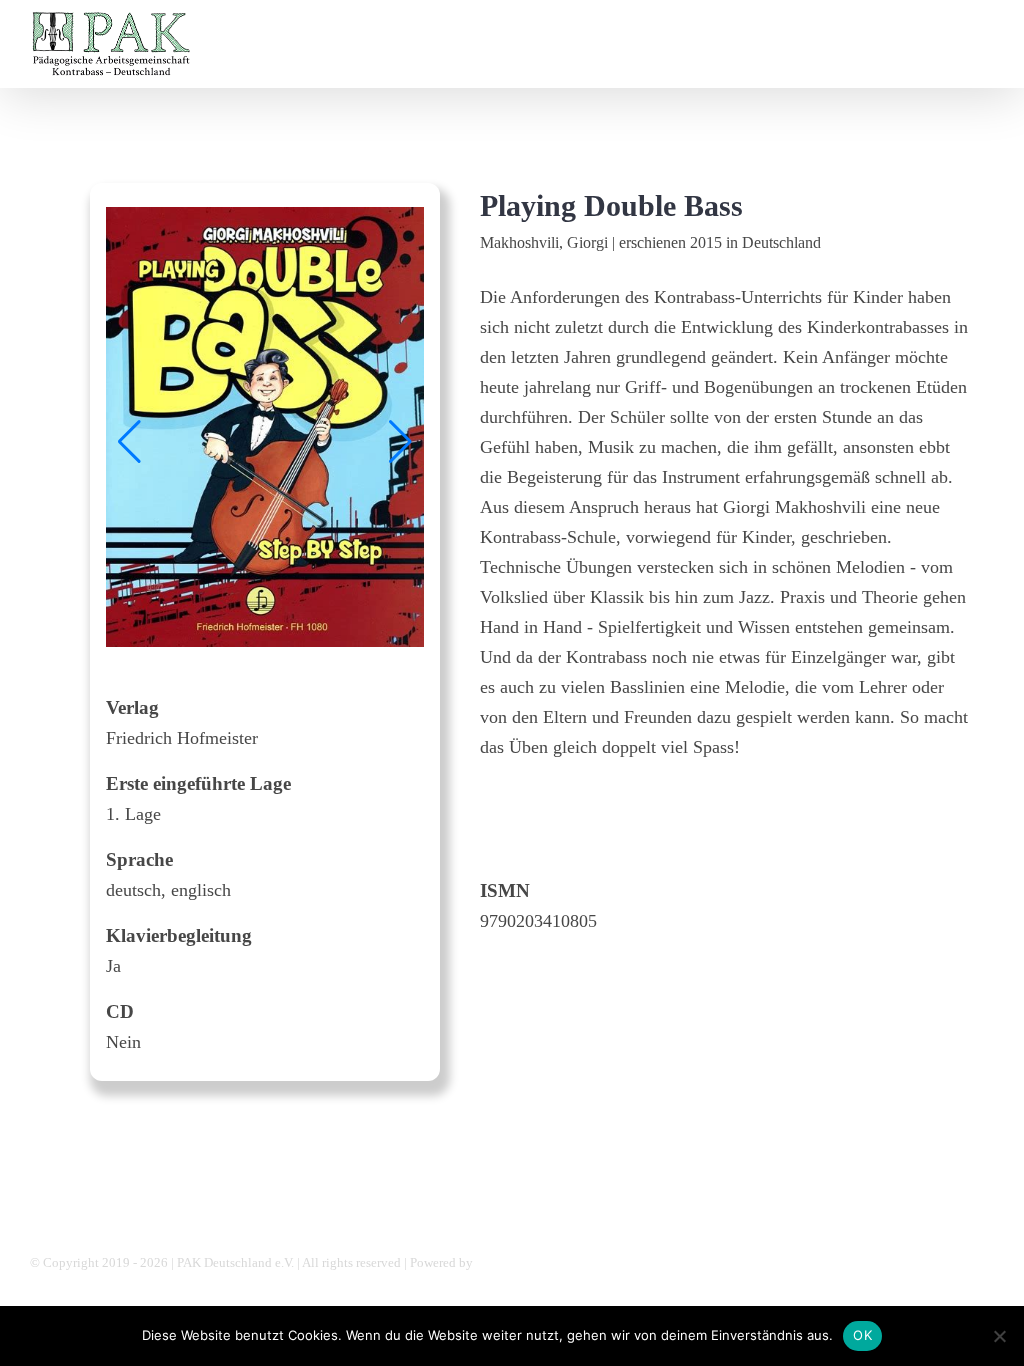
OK (862, 1335)
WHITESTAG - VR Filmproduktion (571, 1262)
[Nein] (999, 1336)
